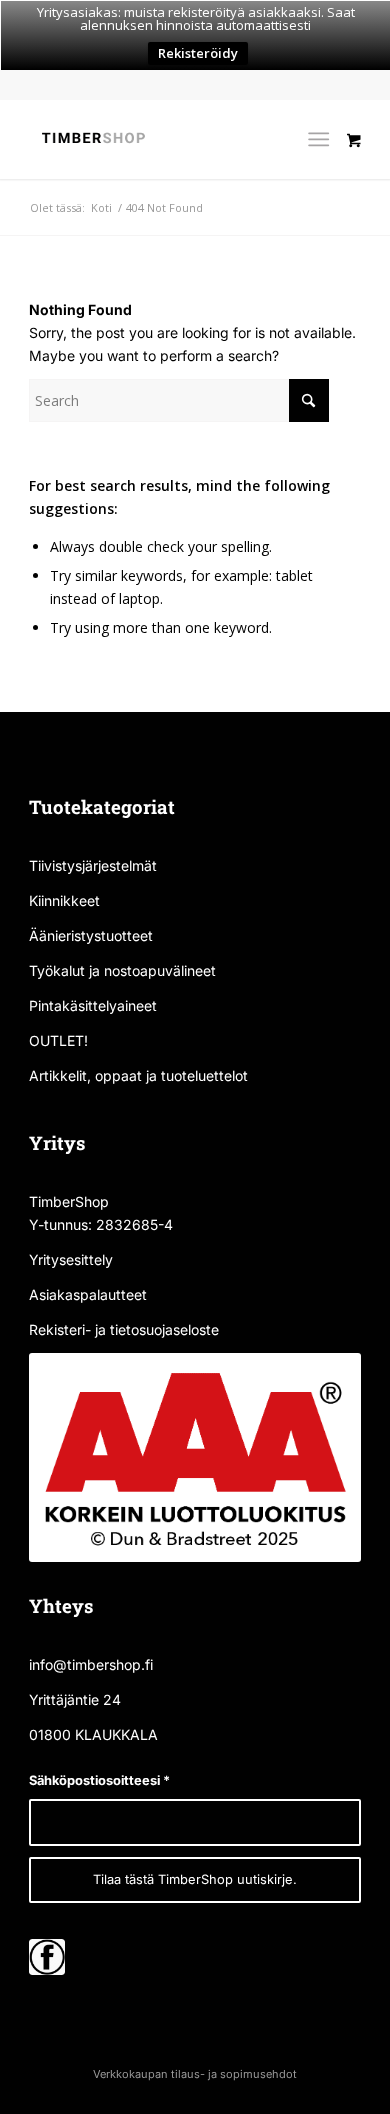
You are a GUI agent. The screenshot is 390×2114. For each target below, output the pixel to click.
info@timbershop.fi (91, 1664)
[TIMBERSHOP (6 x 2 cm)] (161, 139)
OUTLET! (58, 1040)
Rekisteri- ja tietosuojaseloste (124, 1329)
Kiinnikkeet (64, 900)
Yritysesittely (71, 1259)
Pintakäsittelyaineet (93, 1005)
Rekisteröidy (198, 53)
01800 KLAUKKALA (93, 1734)
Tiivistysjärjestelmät (93, 865)
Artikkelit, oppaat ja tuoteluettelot (138, 1075)
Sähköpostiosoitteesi (99, 1780)
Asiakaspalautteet (88, 1294)
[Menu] (318, 139)
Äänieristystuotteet (91, 935)
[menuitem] (322, 139)
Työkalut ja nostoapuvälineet (122, 970)
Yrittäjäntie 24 (75, 1699)
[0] (354, 179)
